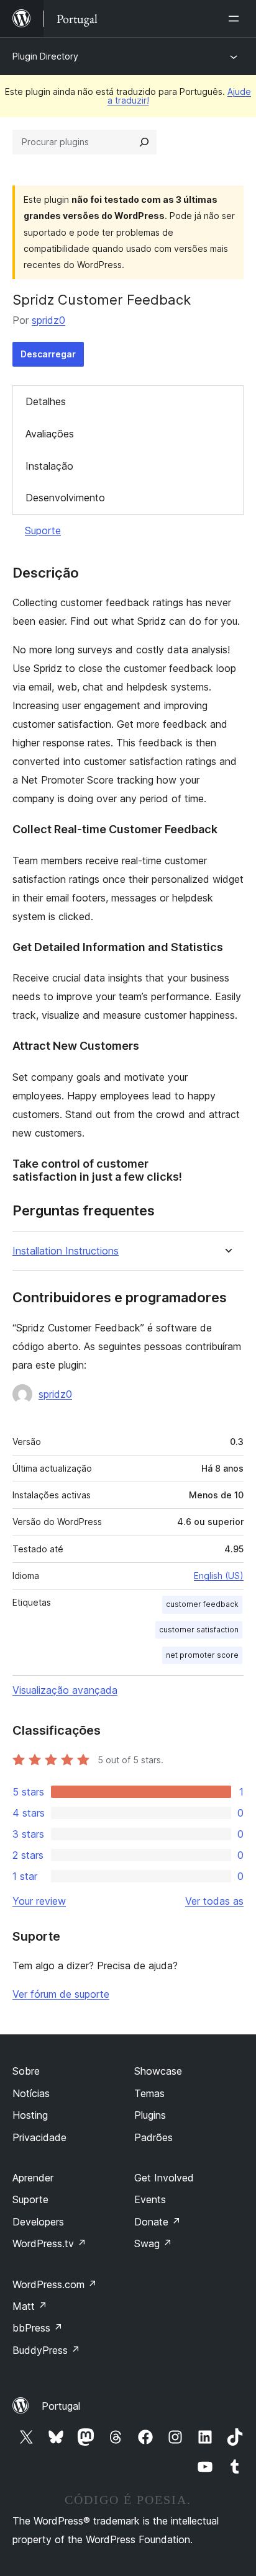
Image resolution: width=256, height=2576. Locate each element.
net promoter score (202, 1655)
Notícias (31, 2093)
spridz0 (48, 320)
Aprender (33, 2178)
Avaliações (50, 434)
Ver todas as (214, 1901)
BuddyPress (46, 2350)
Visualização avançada (65, 1690)
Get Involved (164, 2178)
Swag (153, 2243)
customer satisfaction (199, 1630)
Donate (158, 2222)
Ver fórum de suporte (61, 1994)
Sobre (26, 2071)
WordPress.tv (49, 2243)
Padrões (153, 2137)
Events (150, 2199)
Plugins (150, 2115)
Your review (39, 1901)
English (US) (219, 1576)
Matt (30, 2306)
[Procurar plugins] (144, 142)
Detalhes (46, 401)
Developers (38, 2222)
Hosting (30, 2115)
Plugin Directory (45, 56)
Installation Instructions (66, 1251)
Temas (149, 2093)
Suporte (43, 530)
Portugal (61, 2406)
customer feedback (202, 1604)
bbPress (38, 2328)
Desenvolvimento (65, 498)
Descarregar (48, 354)
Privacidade (39, 2137)
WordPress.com (55, 2284)
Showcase (158, 2071)
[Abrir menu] (236, 19)
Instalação (49, 466)
